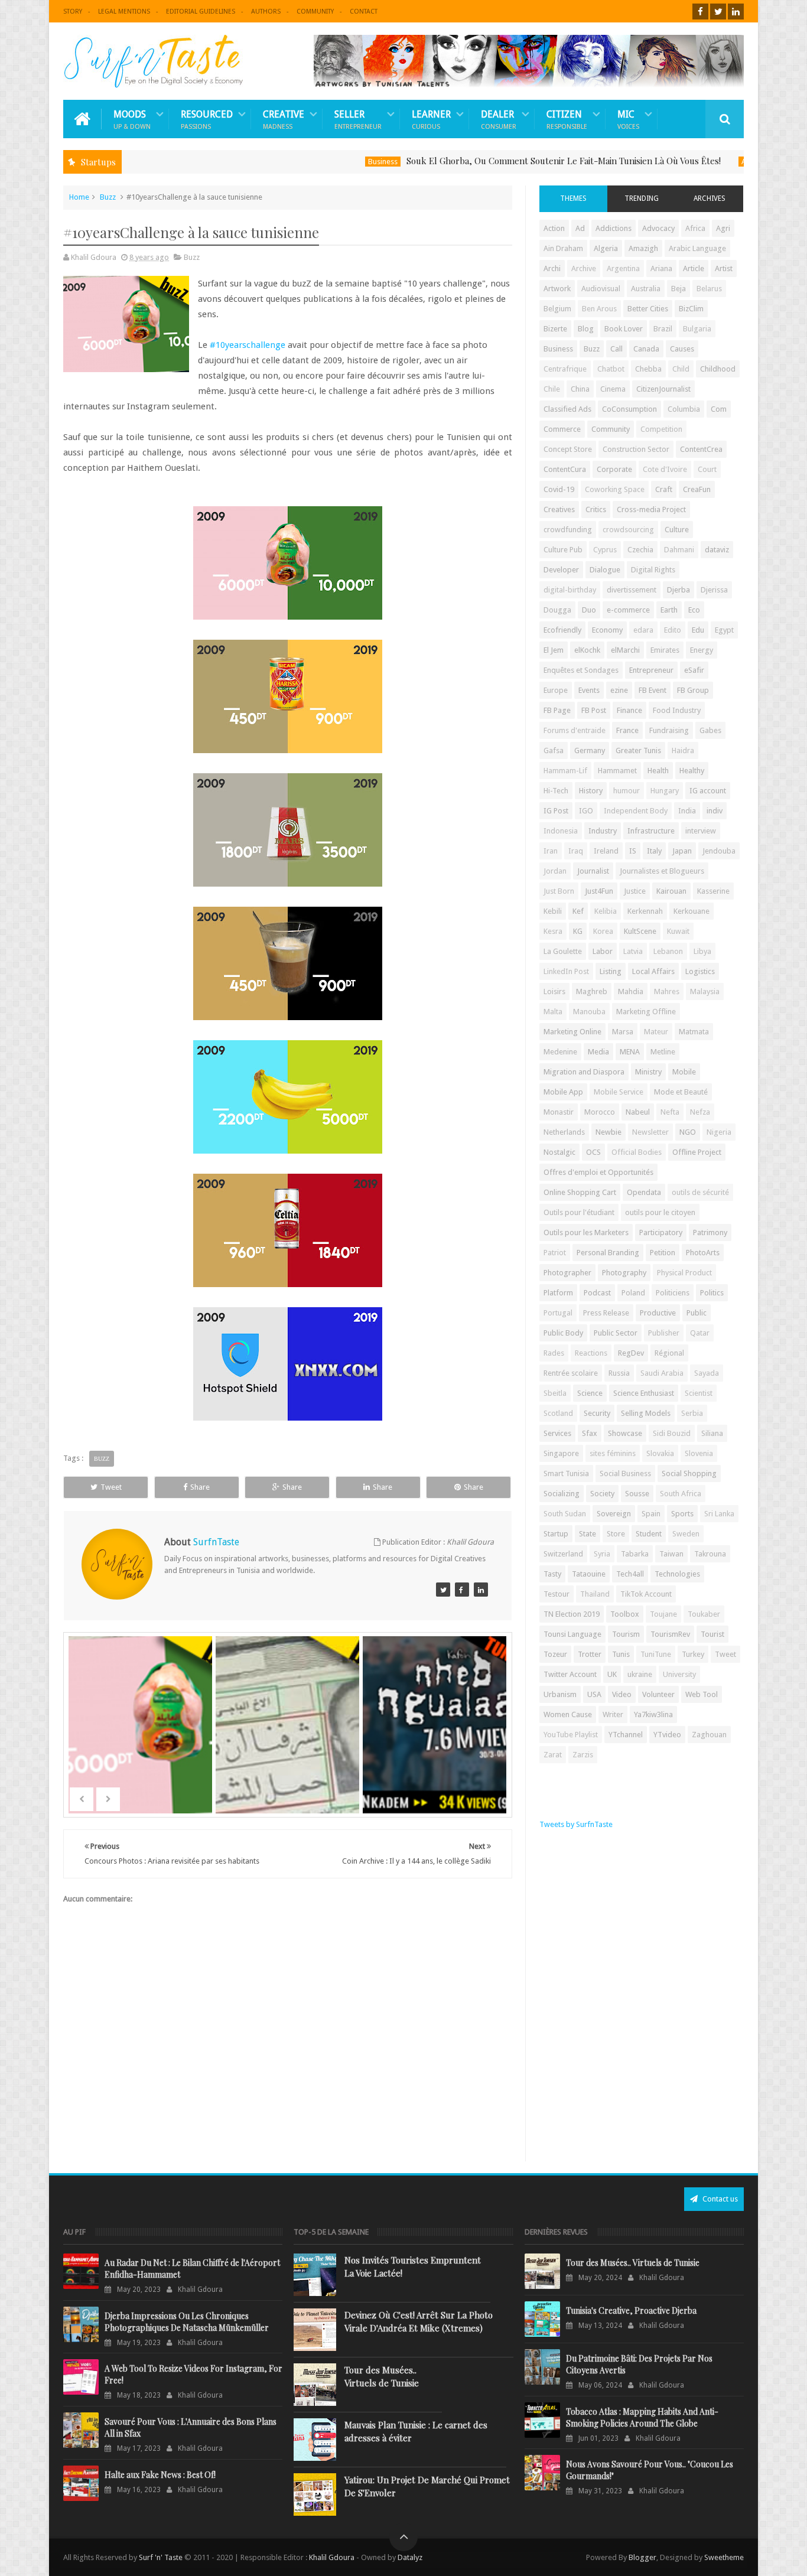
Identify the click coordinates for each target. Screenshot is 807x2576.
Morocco (600, 1112)
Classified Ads (567, 409)
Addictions (614, 228)
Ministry (648, 1072)
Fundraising (669, 730)
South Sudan (565, 1514)
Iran (551, 851)
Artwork (557, 289)
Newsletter (650, 1132)
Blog (586, 329)
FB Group (693, 690)
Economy (607, 630)
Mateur (656, 1032)
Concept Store (568, 449)
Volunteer (658, 1694)
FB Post (594, 710)
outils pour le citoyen (660, 1212)
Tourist (712, 1634)
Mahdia (631, 991)
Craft (664, 489)
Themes (573, 198)
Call (616, 349)
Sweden (686, 1534)
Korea (603, 931)
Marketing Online (572, 1032)
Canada (646, 349)
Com (719, 409)
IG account (708, 791)
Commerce (562, 429)
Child (681, 369)
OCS (593, 1152)
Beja (679, 289)
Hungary (665, 791)
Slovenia (699, 1453)
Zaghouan (709, 1735)
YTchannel (626, 1735)
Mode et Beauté (681, 1092)
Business (317, 162)
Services (557, 1433)
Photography (624, 1273)
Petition (663, 1253)
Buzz (108, 197)
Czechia (640, 550)
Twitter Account (570, 1674)
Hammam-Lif (565, 771)
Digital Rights (653, 570)
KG (578, 931)
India (687, 811)
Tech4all (630, 1574)
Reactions (591, 1353)
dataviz (717, 550)
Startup (556, 1534)
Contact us (719, 2199)
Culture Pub (563, 550)
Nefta (670, 1112)
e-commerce (628, 610)
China (580, 389)
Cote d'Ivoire (665, 469)
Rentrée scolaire (571, 1373)
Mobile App (563, 1092)
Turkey (693, 1654)
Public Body (563, 1333)
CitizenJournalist (663, 389)
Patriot (555, 1253)
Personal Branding (608, 1253)
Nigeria (719, 1132)
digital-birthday (570, 590)
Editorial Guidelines (201, 12)
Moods (132, 119)
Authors (266, 12)
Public (697, 1313)
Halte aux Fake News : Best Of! (160, 2475)
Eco (694, 610)
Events (589, 690)
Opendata (644, 1192)
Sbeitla (555, 1393)
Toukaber (704, 1614)
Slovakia (660, 1453)
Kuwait (678, 931)
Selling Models (646, 1413)
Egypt (724, 630)
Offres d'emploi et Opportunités (598, 1172)
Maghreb (592, 991)
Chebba (648, 369)
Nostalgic (559, 1152)
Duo (589, 610)
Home (79, 197)
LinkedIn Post (566, 971)
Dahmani (679, 550)
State (588, 1534)
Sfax (590, 1433)
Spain (651, 1514)
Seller (358, 119)
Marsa (623, 1032)
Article (694, 268)
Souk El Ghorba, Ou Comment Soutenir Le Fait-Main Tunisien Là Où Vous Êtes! (498, 161)
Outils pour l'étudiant (579, 1212)
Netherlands (564, 1132)
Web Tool (702, 1694)
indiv (715, 811)
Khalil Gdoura (333, 2557)
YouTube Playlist (571, 1735)
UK (612, 1674)
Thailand (595, 1594)
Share (200, 1487)
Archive (584, 268)
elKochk (587, 650)
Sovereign (614, 1514)
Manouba (589, 1012)
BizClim (691, 309)
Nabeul (638, 1112)
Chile (552, 389)
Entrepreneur (651, 670)
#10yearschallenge (248, 345)
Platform (558, 1293)
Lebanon (668, 951)
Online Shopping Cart (580, 1192)
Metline (663, 1052)
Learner (431, 119)
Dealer (499, 119)
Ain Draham (563, 248)
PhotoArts (703, 1253)
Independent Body (636, 811)
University (679, 1674)
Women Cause (568, 1714)
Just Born (559, 891)
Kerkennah (645, 911)
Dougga (557, 610)
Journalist (593, 871)
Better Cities (648, 309)
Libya (702, 951)
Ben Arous (599, 309)
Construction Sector (636, 449)
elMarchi (625, 650)
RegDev (631, 1353)
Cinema (613, 389)
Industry (603, 831)
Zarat (553, 1755)
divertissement (632, 590)
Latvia (633, 951)
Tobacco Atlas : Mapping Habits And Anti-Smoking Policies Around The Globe (642, 2417)
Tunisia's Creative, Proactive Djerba (631, 2310)
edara (643, 630)
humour (627, 791)
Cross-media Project (651, 509)
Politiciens (673, 1293)
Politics (712, 1293)
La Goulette (563, 951)
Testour (557, 1594)
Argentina (623, 268)
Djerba (679, 590)
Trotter (590, 1654)
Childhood (718, 369)
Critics (596, 509)
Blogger (642, 2557)
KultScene (640, 931)
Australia (646, 289)
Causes (682, 349)
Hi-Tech (556, 791)
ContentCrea (701, 449)
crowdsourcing (628, 530)
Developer (561, 570)
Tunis (621, 1654)
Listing (611, 971)
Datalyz (410, 2557)
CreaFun (697, 489)
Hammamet (617, 771)
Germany (590, 750)
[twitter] (718, 12)
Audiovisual (601, 289)
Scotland (558, 1413)
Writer (613, 1714)
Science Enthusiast (644, 1393)
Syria (602, 1554)
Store (616, 1534)
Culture (677, 530)
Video (622, 1694)
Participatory (661, 1232)
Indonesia (561, 831)
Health (658, 771)
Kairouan (671, 891)
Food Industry (677, 710)
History (591, 791)
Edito (673, 630)
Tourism (626, 1634)
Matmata (694, 1032)
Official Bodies (637, 1152)
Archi (552, 268)
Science (590, 1393)
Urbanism (560, 1694)
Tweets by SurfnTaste (576, 1824)
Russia (619, 1373)
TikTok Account (646, 1594)
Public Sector (616, 1333)
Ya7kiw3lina (653, 1714)
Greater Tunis (638, 750)
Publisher (664, 1333)
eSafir (694, 670)
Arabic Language (697, 248)
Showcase (625, 1433)
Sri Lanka (719, 1514)
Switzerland (563, 1554)
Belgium (557, 309)
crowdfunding (568, 530)
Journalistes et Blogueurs (662, 871)
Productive (658, 1313)
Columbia (684, 409)
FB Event (653, 690)
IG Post (556, 811)
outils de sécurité (700, 1192)
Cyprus (605, 550)
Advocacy (658, 228)
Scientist (699, 1393)
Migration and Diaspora (584, 1072)
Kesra (553, 931)
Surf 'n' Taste (161, 2557)
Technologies (677, 1574)
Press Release (606, 1313)
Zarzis (583, 1755)
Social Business (625, 1473)
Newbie (608, 1132)
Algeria (606, 248)
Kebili (553, 911)
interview (701, 831)
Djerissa (714, 590)
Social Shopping (689, 1473)
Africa (695, 228)
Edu (698, 630)
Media (598, 1052)
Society (602, 1494)
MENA (630, 1052)
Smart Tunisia (566, 1473)
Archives (710, 198)
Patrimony (710, 1232)
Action (686, 162)
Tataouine (589, 1574)
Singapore (561, 1453)
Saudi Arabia (662, 1373)
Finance (629, 710)
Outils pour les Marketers (586, 1232)
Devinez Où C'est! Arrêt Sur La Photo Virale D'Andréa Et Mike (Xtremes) (419, 2321)
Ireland (606, 851)
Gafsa (554, 750)
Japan (682, 851)
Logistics (700, 971)
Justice (635, 891)
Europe (556, 690)
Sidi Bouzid (672, 1433)
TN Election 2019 (572, 1614)
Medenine (560, 1052)
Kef (578, 911)
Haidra (683, 750)
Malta (553, 1012)
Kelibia (606, 911)
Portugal (558, 1313)
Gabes (710, 730)
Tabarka (635, 1554)
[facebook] (700, 12)
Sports (682, 1514)
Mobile (684, 1072)
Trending (642, 198)
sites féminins (613, 1453)
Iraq (576, 851)
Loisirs (554, 991)
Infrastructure (651, 831)
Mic (628, 119)
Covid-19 (559, 489)
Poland (633, 1293)
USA (594, 1694)
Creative (284, 119)
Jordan (555, 871)
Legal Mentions (124, 12)
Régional (669, 1353)
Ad (580, 228)
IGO (586, 811)
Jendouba (719, 851)
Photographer (567, 1273)
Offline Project (697, 1152)
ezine (619, 690)
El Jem (554, 650)
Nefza (700, 1112)
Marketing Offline (646, 1012)
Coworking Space (615, 489)
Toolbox (625, 1614)
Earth (669, 610)
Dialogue (605, 570)
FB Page (557, 710)
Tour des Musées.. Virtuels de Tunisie (382, 2376)
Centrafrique (565, 369)
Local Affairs (653, 971)
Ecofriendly (562, 630)
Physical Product (684, 1273)
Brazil (663, 329)
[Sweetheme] (443, 1590)
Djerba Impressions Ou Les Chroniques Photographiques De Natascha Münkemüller (187, 2322)
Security (597, 1413)
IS (633, 851)
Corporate (614, 469)
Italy (654, 851)
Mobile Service (619, 1092)
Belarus (709, 289)
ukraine (640, 1674)
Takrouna (710, 1554)
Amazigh (643, 248)
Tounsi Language (572, 1634)
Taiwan (671, 1554)
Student (649, 1534)
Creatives (559, 509)
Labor (603, 951)
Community (315, 12)
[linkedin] (736, 12)
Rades (554, 1353)
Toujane (663, 1614)
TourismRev (670, 1634)
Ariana (661, 268)
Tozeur (555, 1654)
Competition (661, 429)
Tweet (111, 1487)
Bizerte (555, 329)
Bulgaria (697, 329)
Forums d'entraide (575, 730)
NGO (688, 1132)
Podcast (597, 1293)
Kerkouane (692, 911)
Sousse (637, 1494)
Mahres (667, 991)
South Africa (681, 1494)
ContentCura (565, 469)
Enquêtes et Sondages (581, 670)
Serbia (692, 1413)
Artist (724, 268)
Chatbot (611, 369)
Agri (723, 228)
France (627, 730)
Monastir (559, 1112)
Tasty (552, 1574)
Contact (364, 12)
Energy (702, 650)
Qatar (700, 1333)
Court (707, 469)
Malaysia (705, 991)
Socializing (562, 1494)
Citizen (567, 119)
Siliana (712, 1433)
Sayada (707, 1373)
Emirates (665, 650)
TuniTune (656, 1654)
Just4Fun (599, 891)
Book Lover (624, 329)
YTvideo (667, 1735)
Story (73, 12)
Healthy (692, 771)
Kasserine (713, 891)
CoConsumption (629, 409)
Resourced (207, 119)
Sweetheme (724, 2557)
